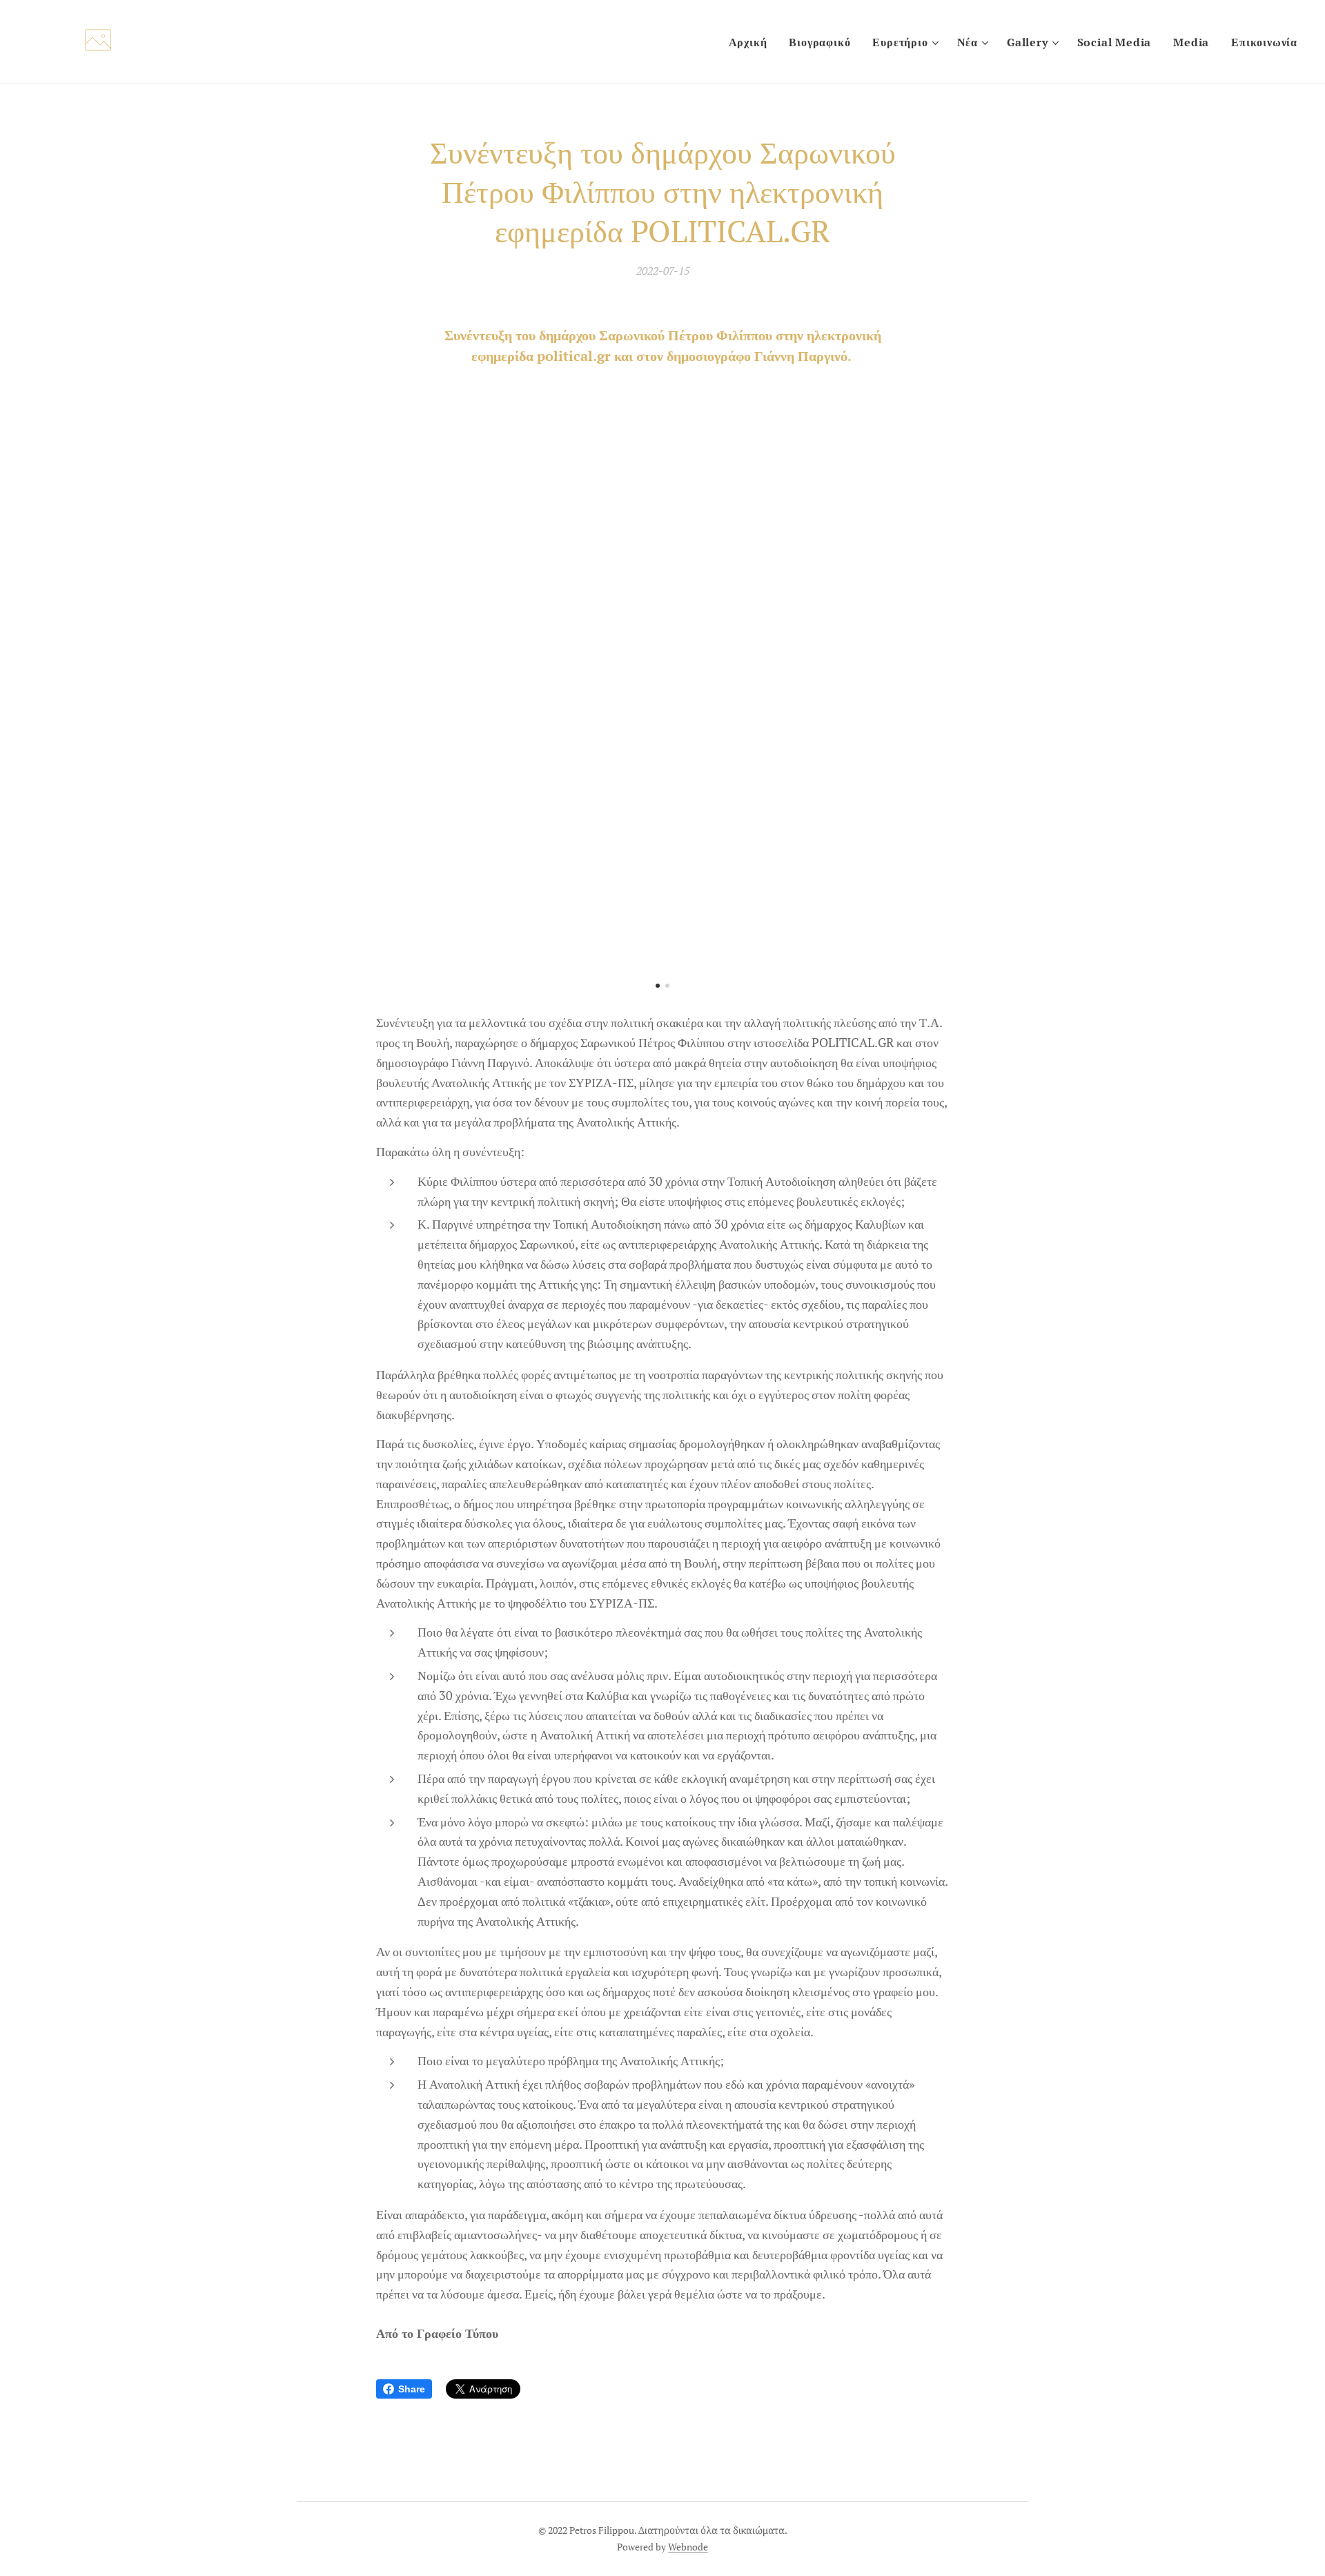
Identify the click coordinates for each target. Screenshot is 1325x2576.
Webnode (688, 2547)
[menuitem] (752, 42)
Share (412, 2389)
